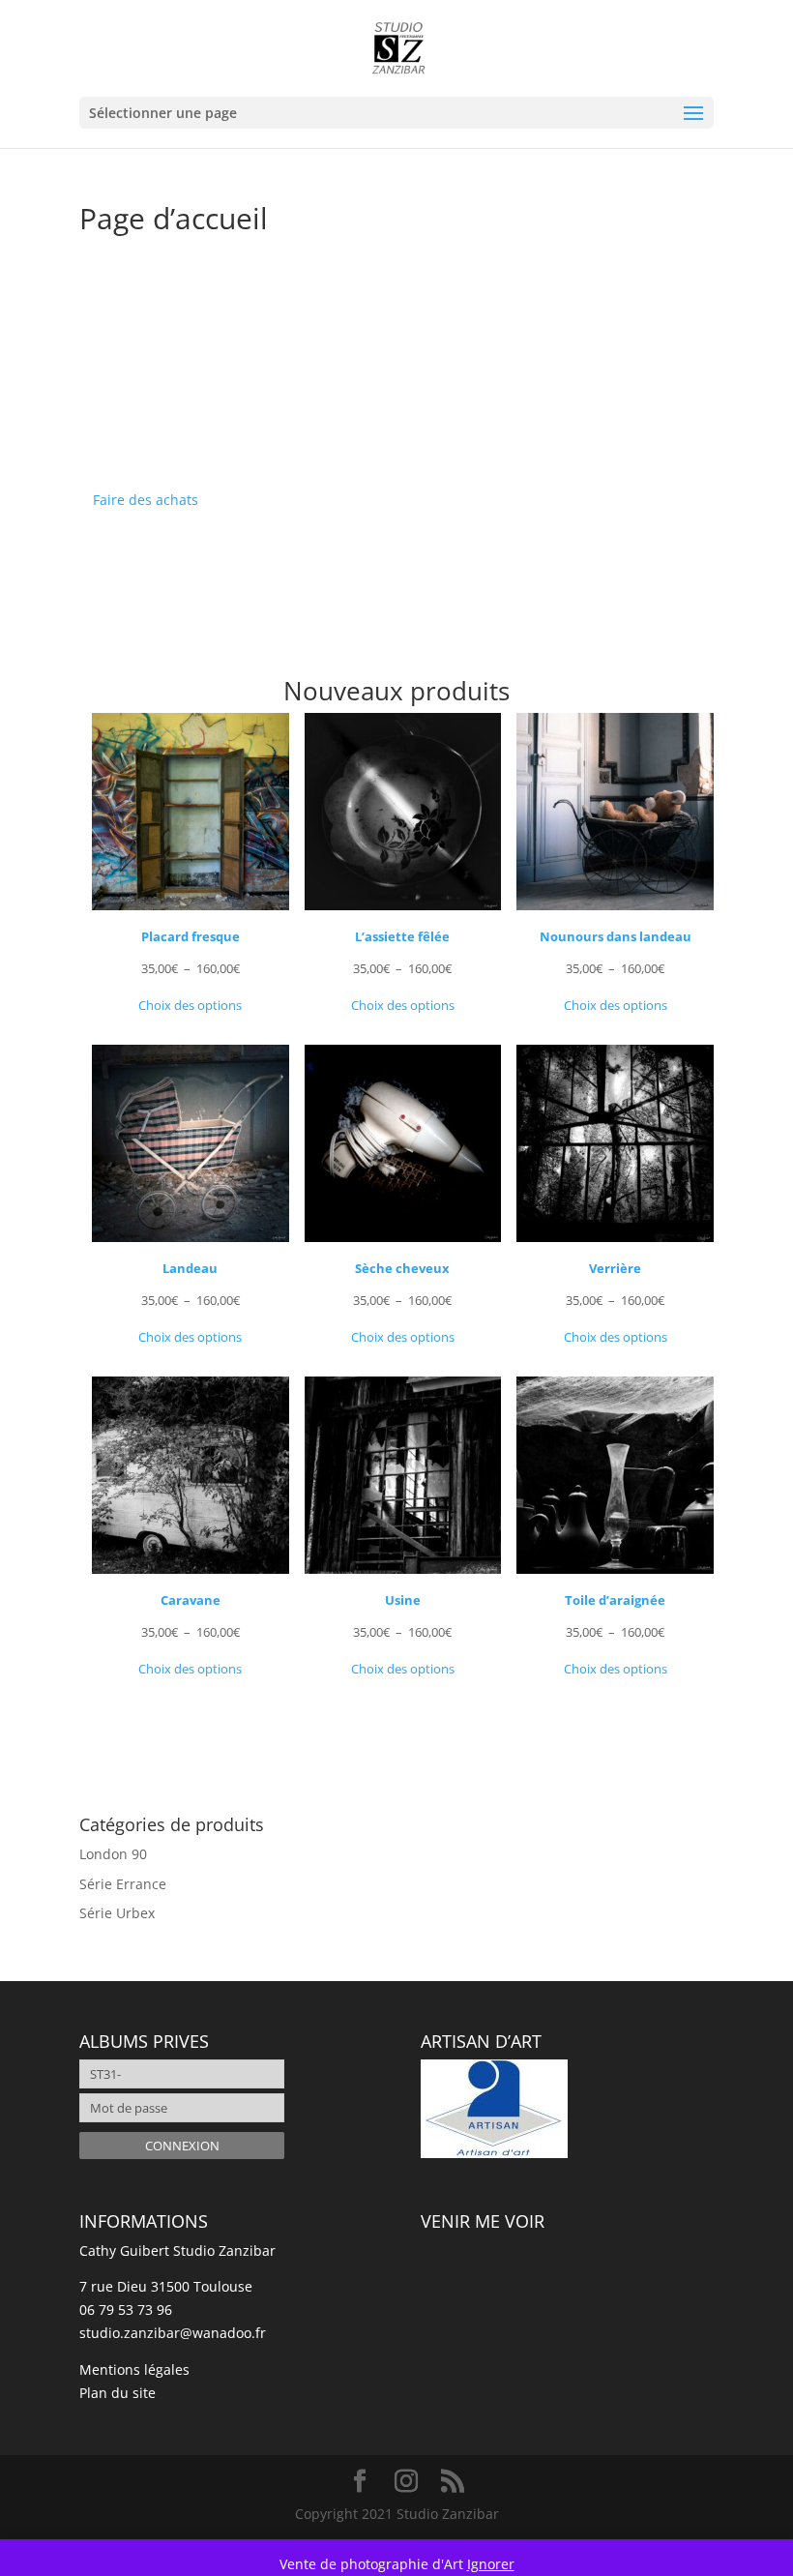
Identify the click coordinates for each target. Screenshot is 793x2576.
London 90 (113, 1854)
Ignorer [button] (491, 2564)
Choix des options (190, 1005)
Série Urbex (117, 1913)
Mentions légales (134, 2369)
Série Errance (123, 1884)
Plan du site (117, 2393)
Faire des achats (146, 500)
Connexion (182, 2146)
